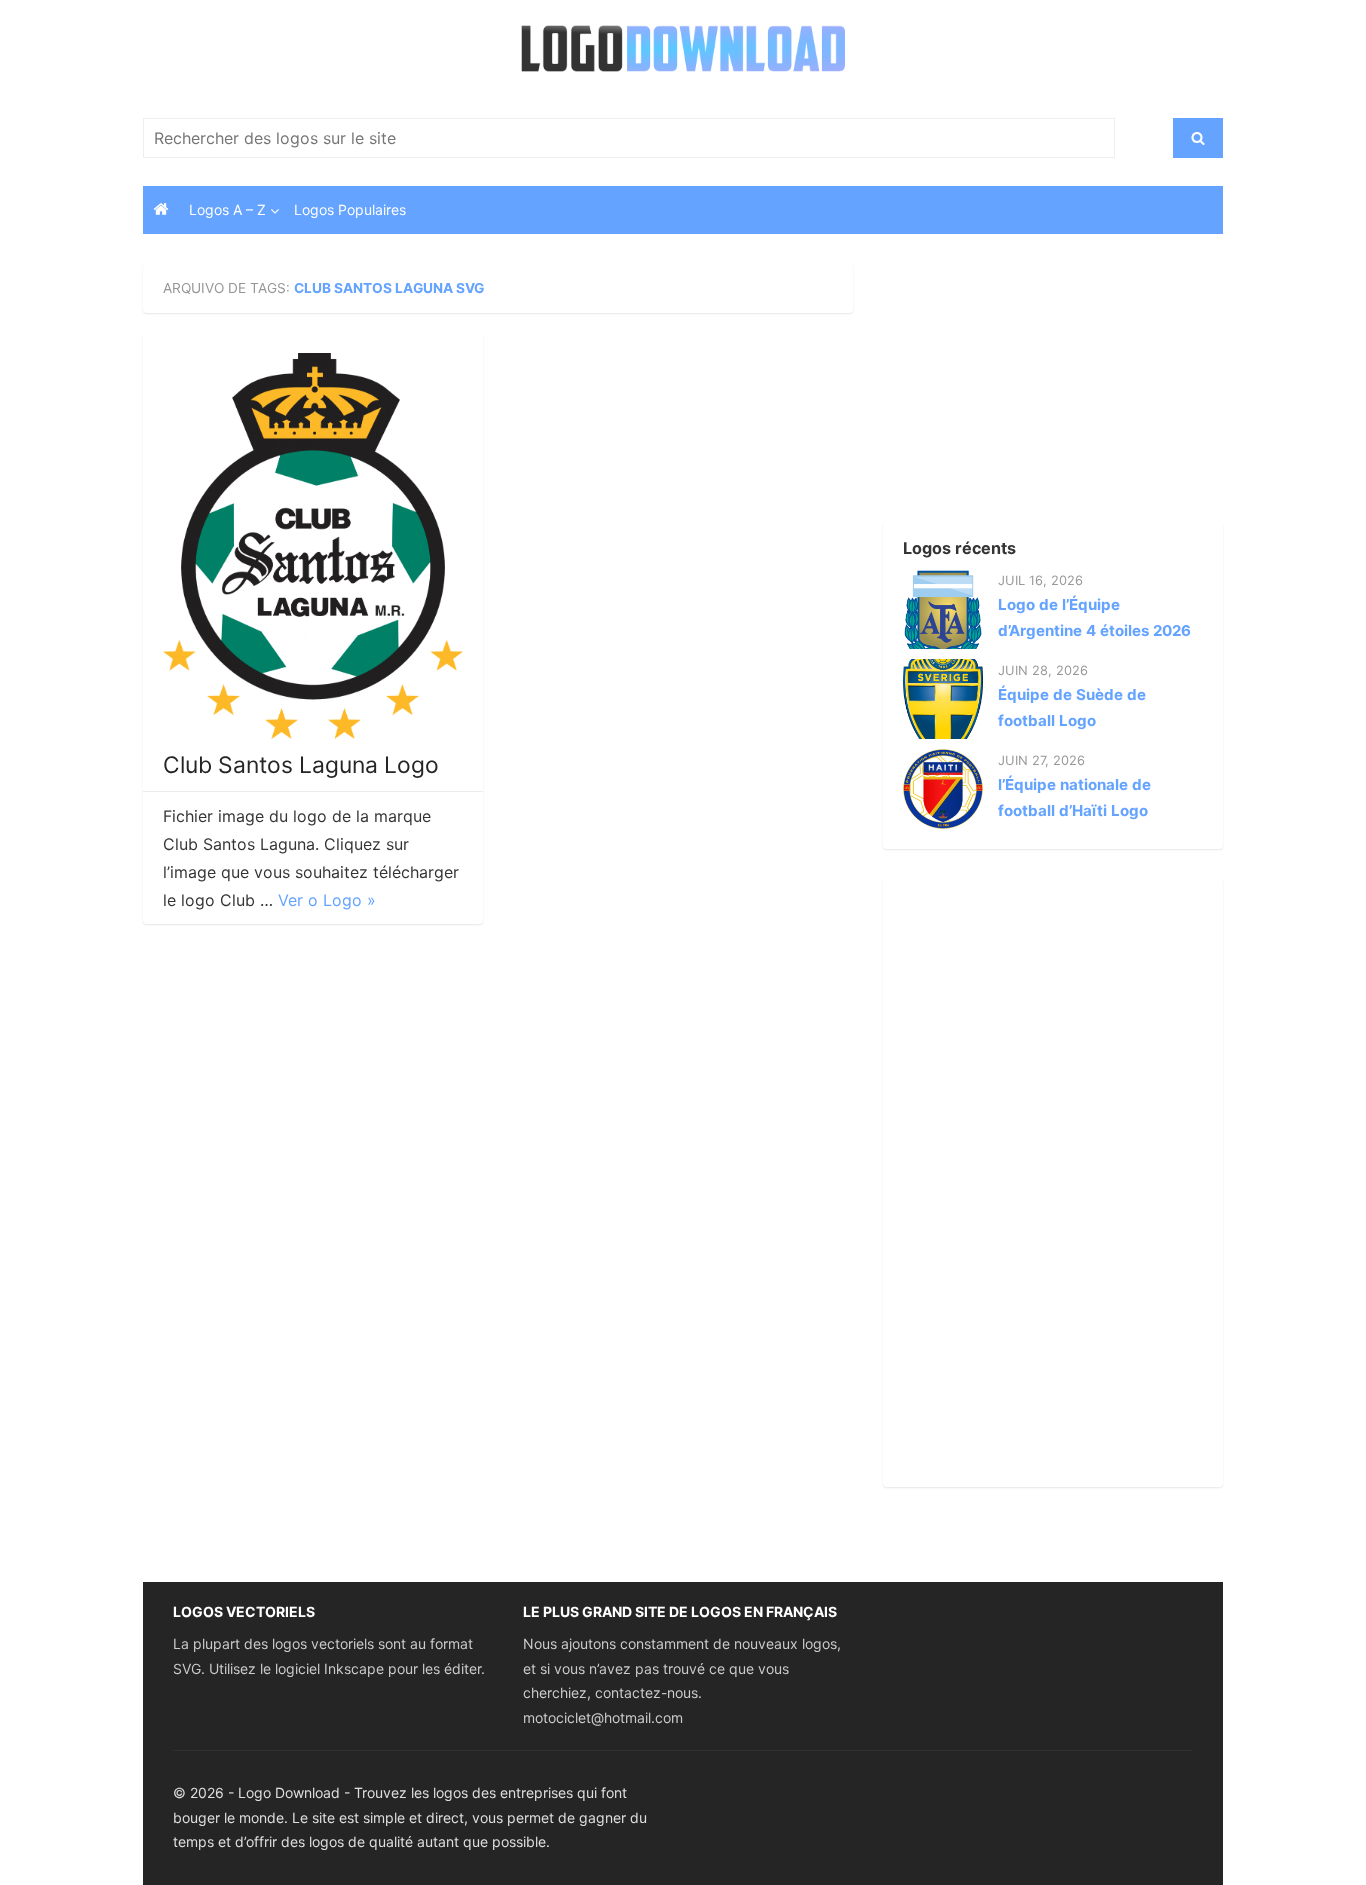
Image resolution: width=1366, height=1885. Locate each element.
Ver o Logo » (327, 900)
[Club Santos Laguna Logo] (313, 546)
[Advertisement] (1018, 389)
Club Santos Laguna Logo (301, 765)
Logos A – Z (227, 209)
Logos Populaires (350, 209)
